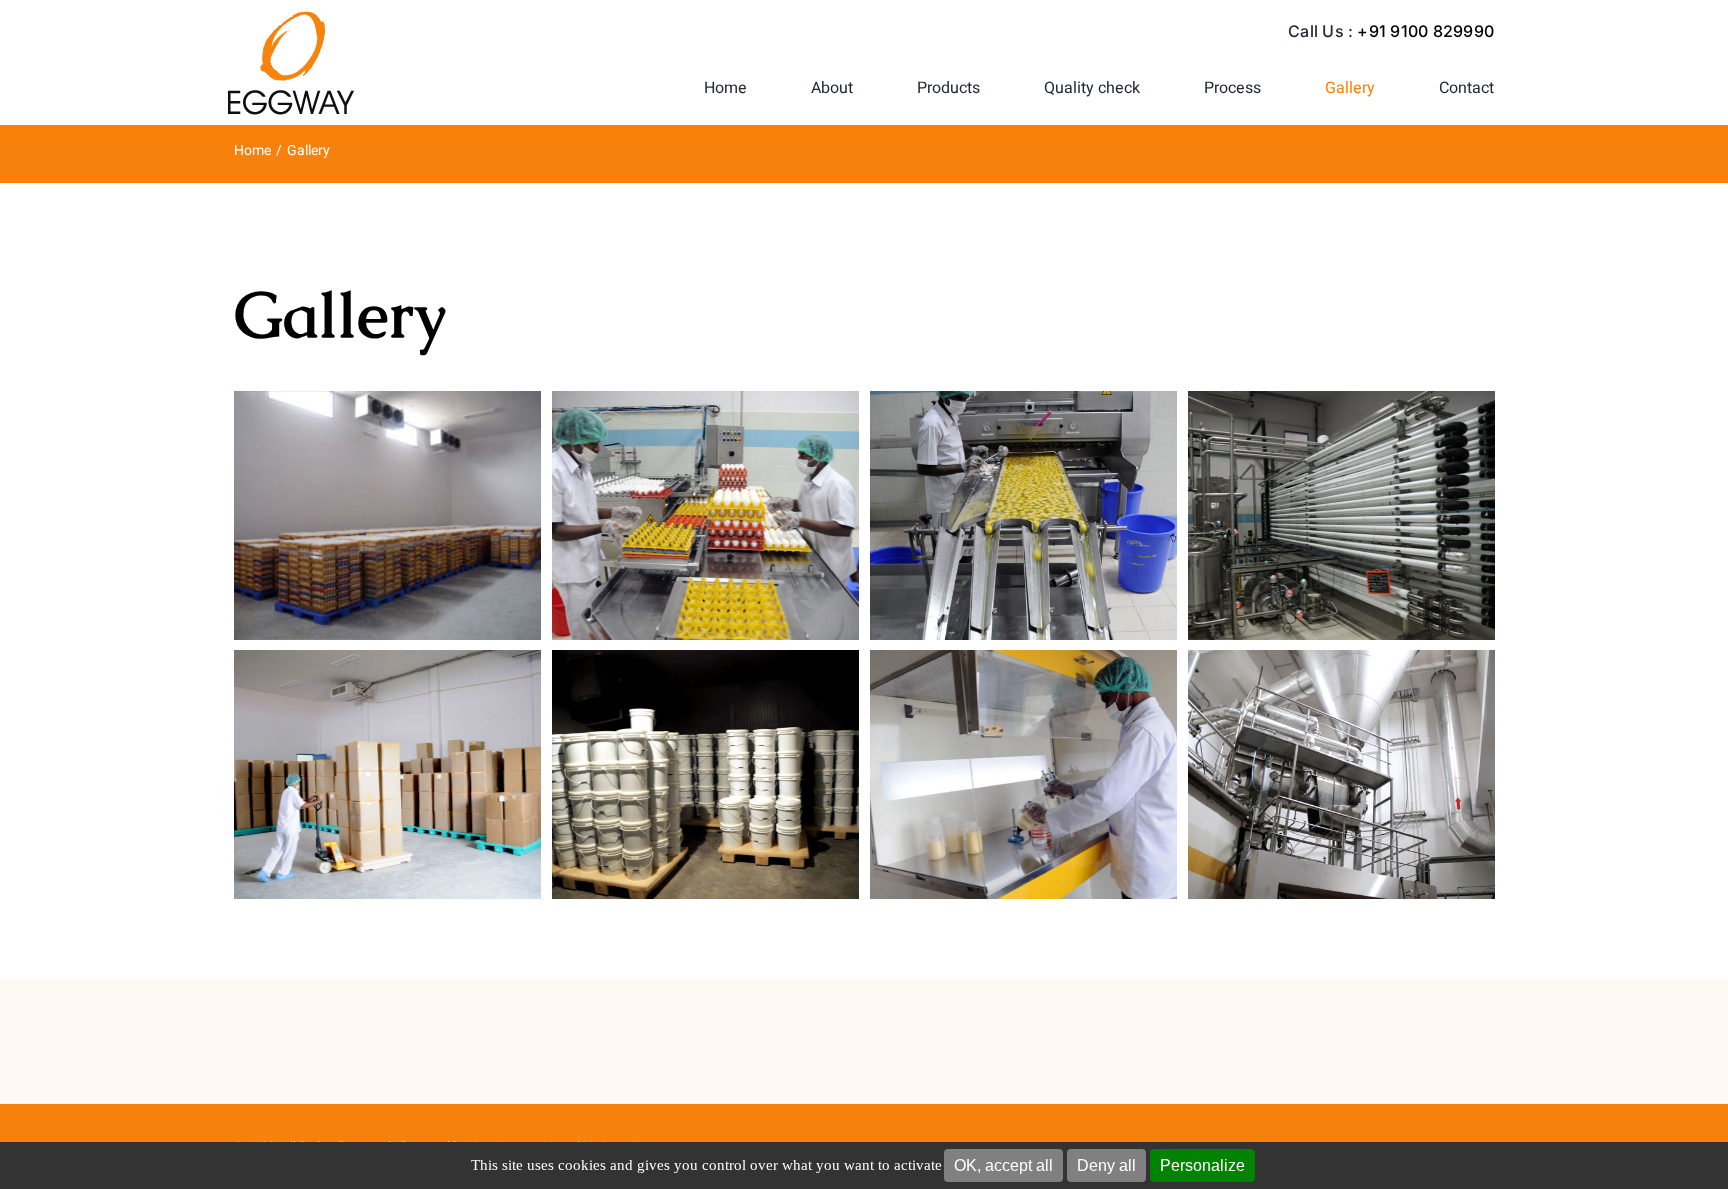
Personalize (1202, 1165)
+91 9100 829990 (1425, 31)
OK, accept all (1003, 1165)
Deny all (1106, 1165)
